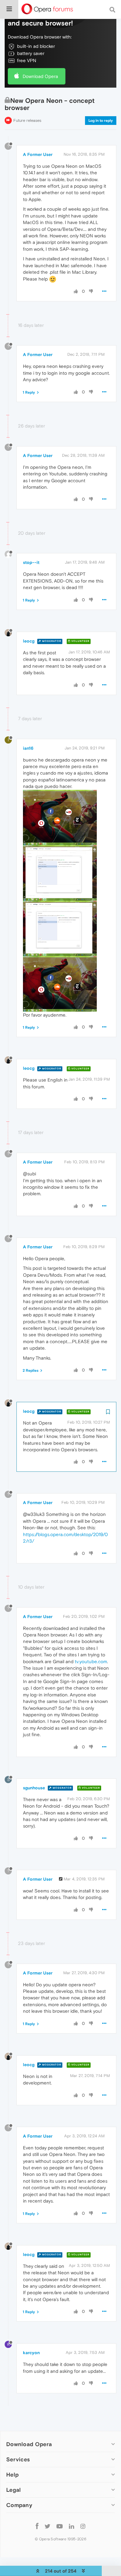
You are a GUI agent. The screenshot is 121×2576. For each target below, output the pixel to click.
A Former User (38, 154)
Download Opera (40, 76)
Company (19, 2505)
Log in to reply (101, 121)
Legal (14, 2490)
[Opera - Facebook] (37, 2526)
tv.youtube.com (91, 1661)
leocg (29, 641)
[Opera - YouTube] (60, 2526)
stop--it (31, 562)
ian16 (28, 748)
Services (18, 2459)
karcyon (31, 2353)
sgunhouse (34, 1788)
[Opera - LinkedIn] (72, 2526)
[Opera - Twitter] (47, 2526)
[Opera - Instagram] (83, 2526)
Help (12, 2475)
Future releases (27, 120)
